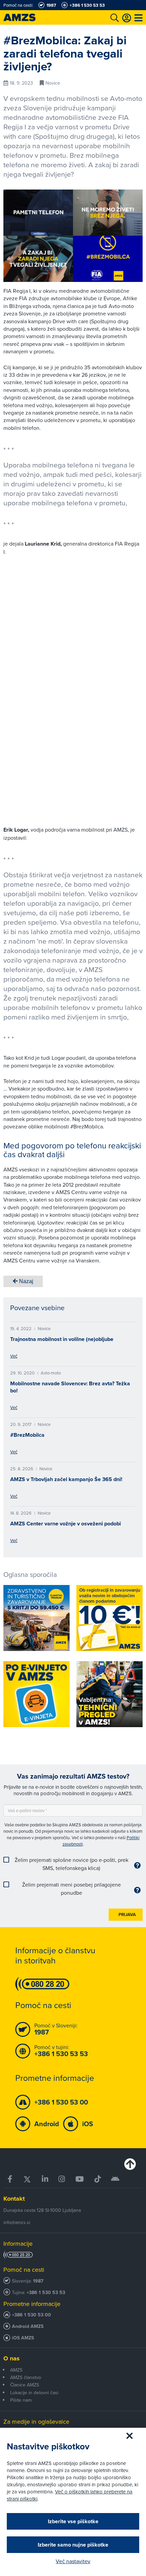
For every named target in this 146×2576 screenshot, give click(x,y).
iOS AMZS (23, 2338)
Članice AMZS (25, 2385)
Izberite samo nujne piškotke (73, 2545)
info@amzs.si (17, 2222)
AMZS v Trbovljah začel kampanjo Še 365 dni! (66, 1479)
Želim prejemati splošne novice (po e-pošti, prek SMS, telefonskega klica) (71, 1864)
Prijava (127, 1914)
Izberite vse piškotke (73, 2521)
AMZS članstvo (26, 2377)
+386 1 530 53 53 (46, 2293)
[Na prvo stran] (27, 17)
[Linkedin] (45, 2179)
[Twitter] (27, 2179)
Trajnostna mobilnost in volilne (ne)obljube (62, 1339)
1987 (38, 2281)
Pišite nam (21, 2400)
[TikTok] (97, 2179)
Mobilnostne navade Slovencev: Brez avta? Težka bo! (70, 1387)
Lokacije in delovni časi (34, 2393)
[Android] (115, 2179)
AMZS (16, 2370)
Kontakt (14, 2199)
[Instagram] (62, 2179)
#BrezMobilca (27, 1435)
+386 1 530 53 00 (31, 2315)
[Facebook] (10, 2179)
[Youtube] (80, 2179)
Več (14, 1356)
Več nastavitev (73, 2561)
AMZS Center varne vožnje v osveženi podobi (66, 1524)
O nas (12, 2358)
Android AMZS (28, 2326)
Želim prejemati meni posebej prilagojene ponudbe (71, 1889)
